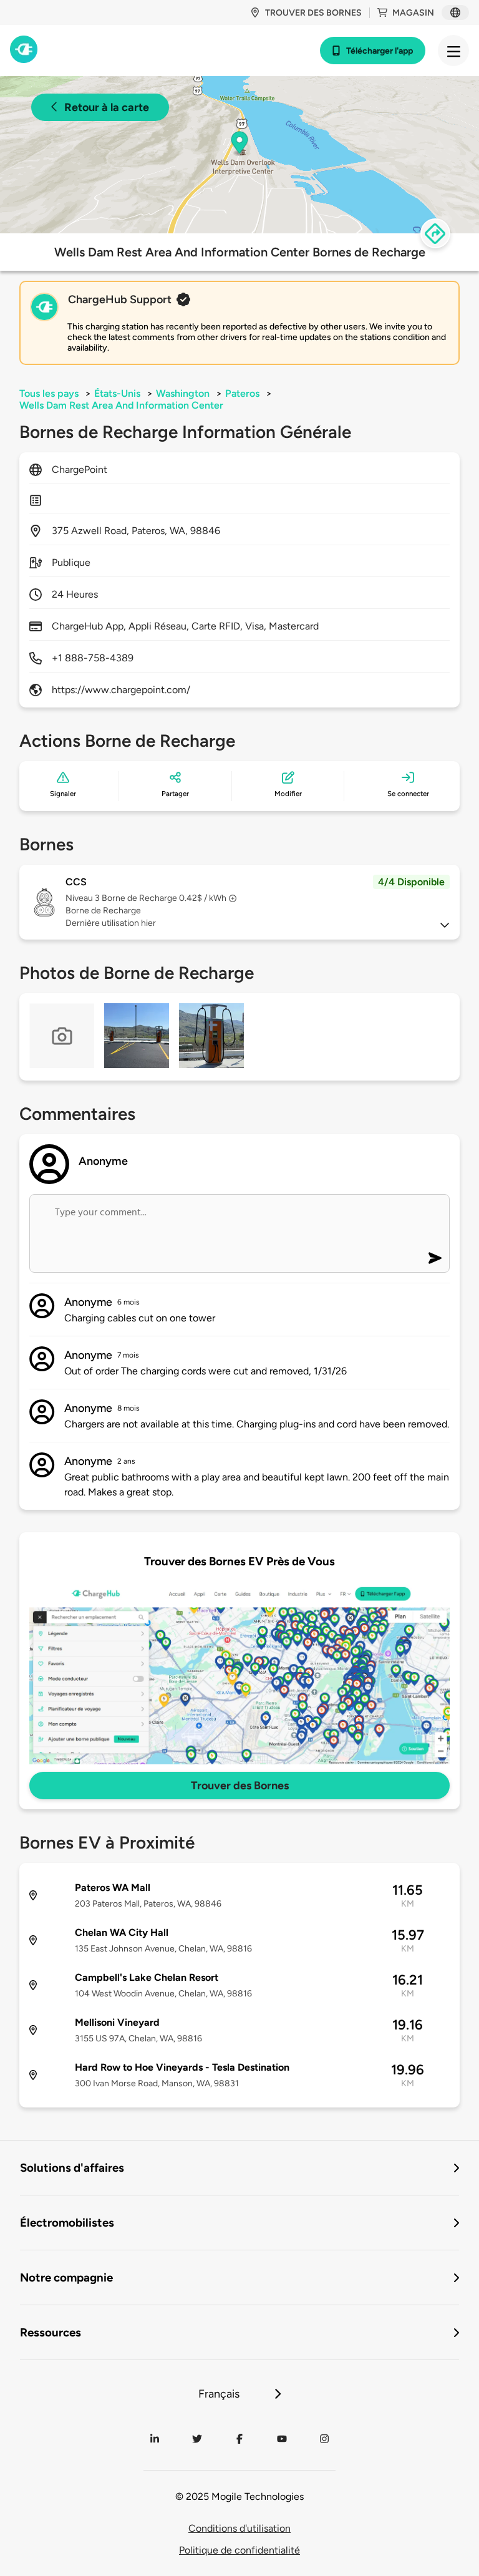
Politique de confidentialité (239, 2550)
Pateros (242, 393)
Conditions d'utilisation (239, 2528)
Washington (183, 393)
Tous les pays (49, 393)
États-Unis (117, 393)
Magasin (413, 13)
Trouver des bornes (313, 13)
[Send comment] (435, 1258)
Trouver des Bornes (240, 1786)
